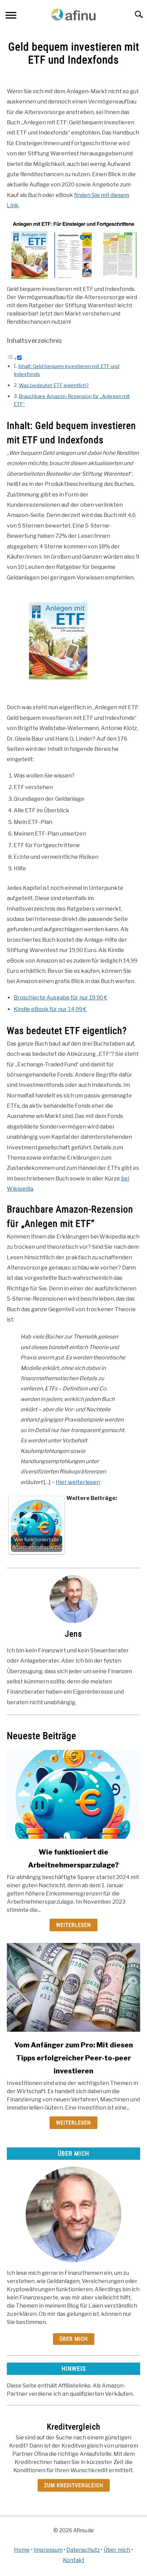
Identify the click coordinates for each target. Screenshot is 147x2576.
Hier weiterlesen (78, 1482)
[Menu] (11, 16)
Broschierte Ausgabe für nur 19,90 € (61, 998)
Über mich (74, 2339)
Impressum (48, 2550)
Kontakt (74, 2560)
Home (22, 2550)
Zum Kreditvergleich (74, 2485)
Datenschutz (83, 2550)
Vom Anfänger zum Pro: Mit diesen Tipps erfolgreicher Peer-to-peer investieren (74, 2058)
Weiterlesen (73, 1925)
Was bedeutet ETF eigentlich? (54, 386)
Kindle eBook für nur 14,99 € (50, 1009)
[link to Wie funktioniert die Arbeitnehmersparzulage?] (73, 1794)
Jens (73, 1634)
